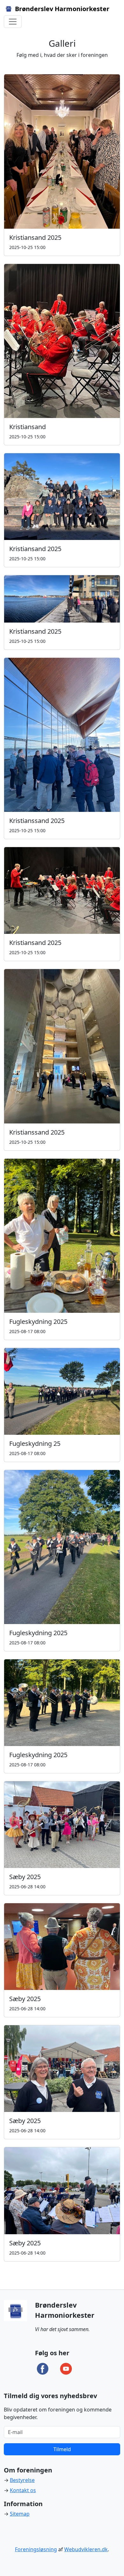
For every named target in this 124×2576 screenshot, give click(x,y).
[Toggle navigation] (13, 22)
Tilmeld (62, 2449)
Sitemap (20, 2514)
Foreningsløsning (36, 2549)
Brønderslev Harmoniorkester (61, 9)
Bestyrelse (22, 2480)
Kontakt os (23, 2490)
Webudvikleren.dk (86, 2549)
